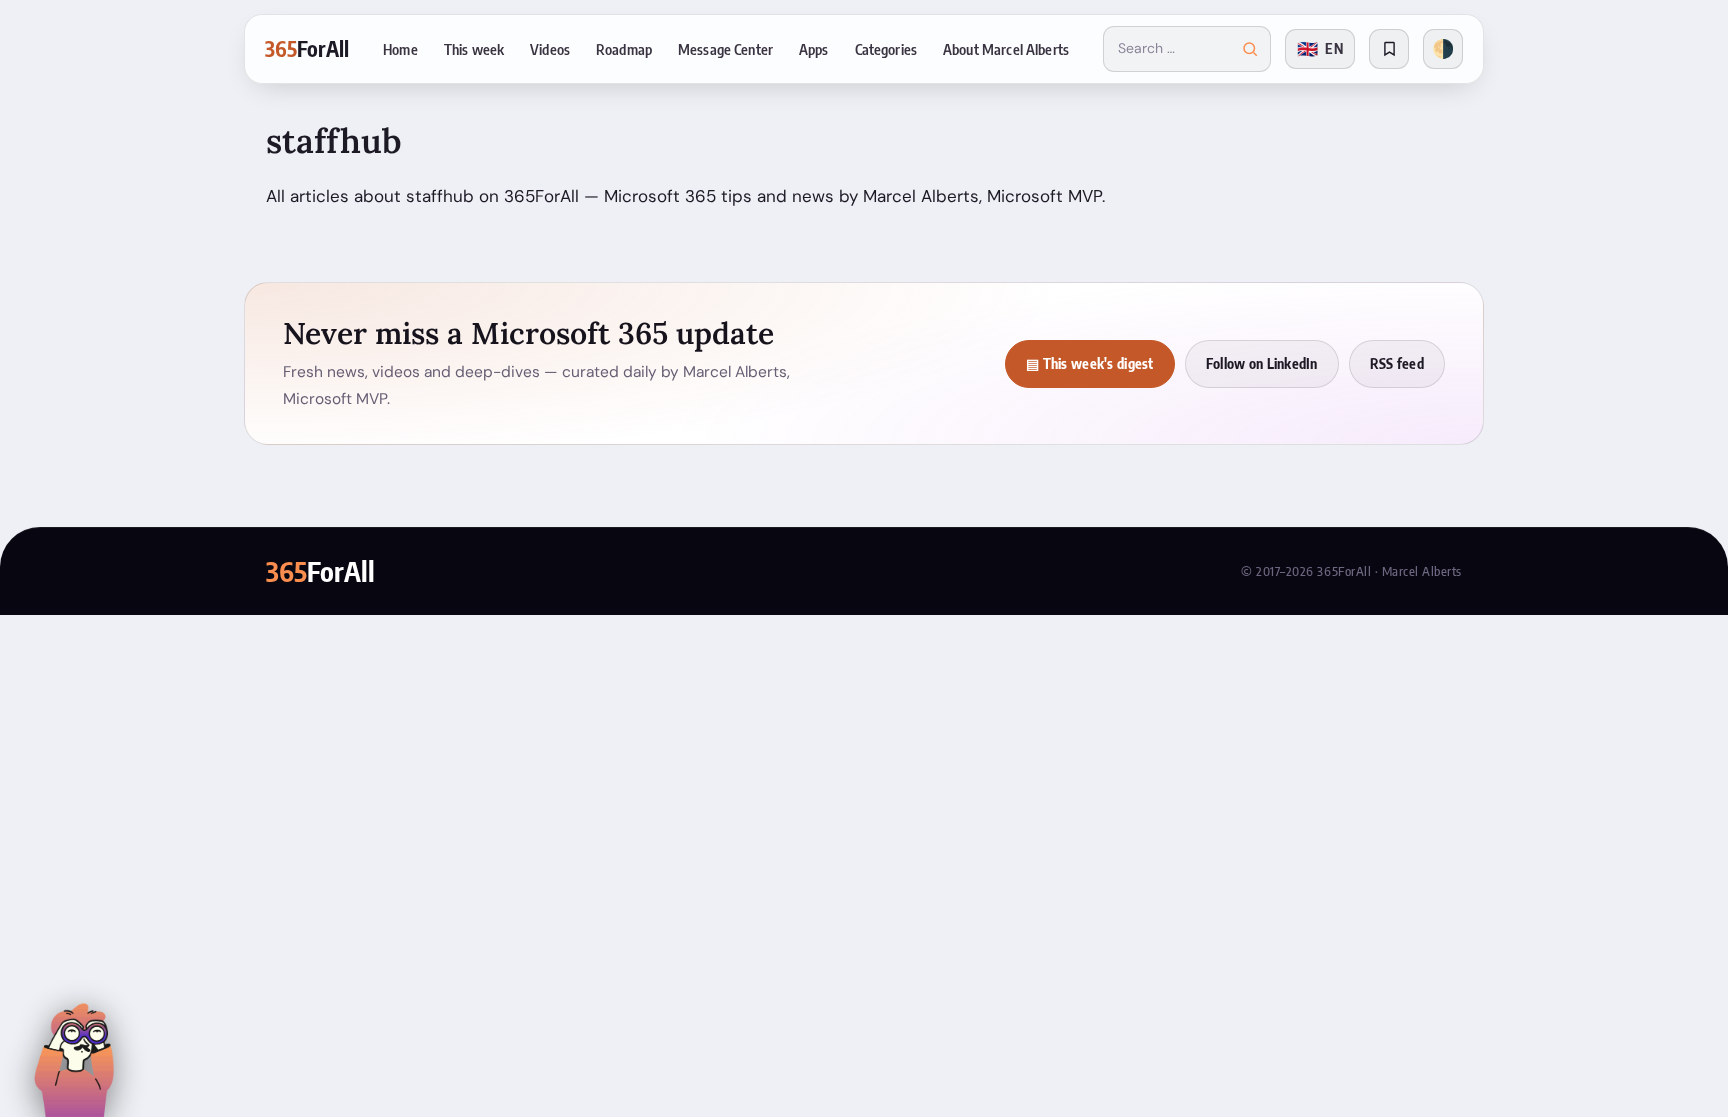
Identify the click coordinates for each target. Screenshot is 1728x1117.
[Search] (1250, 49)
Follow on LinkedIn (1262, 363)
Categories (886, 49)
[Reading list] (1389, 49)
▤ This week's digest (1090, 363)
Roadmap (624, 49)
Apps (814, 49)
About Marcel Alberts (1006, 49)
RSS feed (1397, 363)
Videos (550, 49)
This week (474, 49)
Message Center (725, 49)
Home (400, 49)
